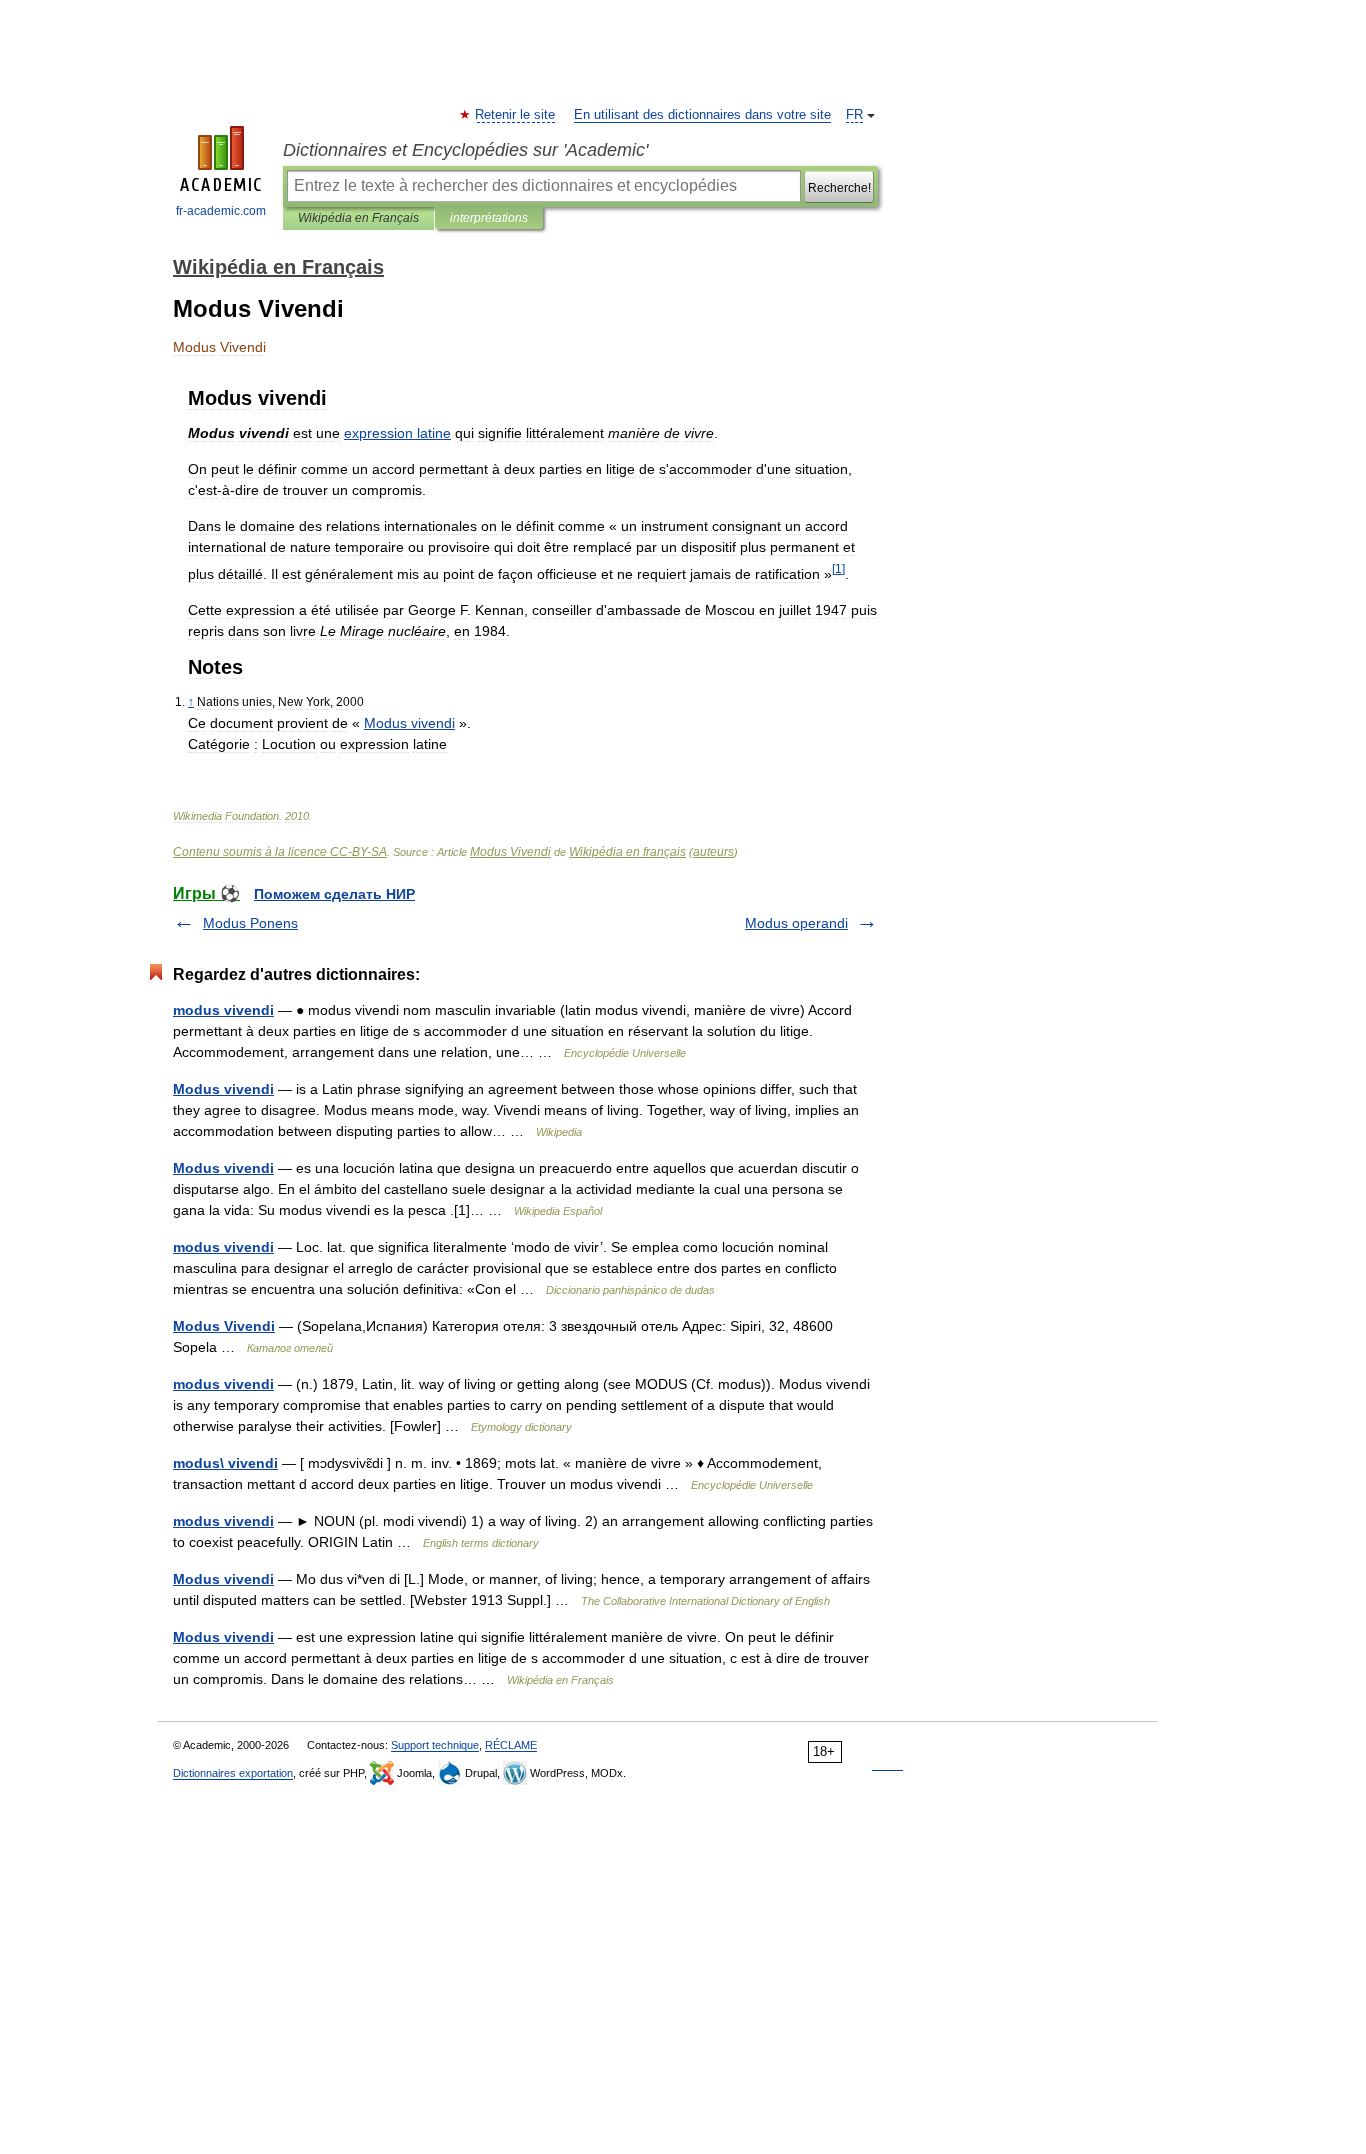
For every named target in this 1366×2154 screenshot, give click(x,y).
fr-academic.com (221, 211)
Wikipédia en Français (358, 218)
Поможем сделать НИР (334, 894)
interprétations (489, 218)
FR (854, 115)
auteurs (713, 852)
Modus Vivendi (510, 852)
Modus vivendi (223, 1089)
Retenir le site (516, 115)
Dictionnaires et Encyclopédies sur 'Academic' (465, 150)
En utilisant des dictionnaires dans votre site (702, 115)
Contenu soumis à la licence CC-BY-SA (280, 852)
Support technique (435, 1745)
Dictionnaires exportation (233, 1773)
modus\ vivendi (225, 1463)
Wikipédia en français (627, 852)
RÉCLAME (511, 1745)
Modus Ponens (250, 923)
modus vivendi (223, 1010)
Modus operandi (796, 923)
